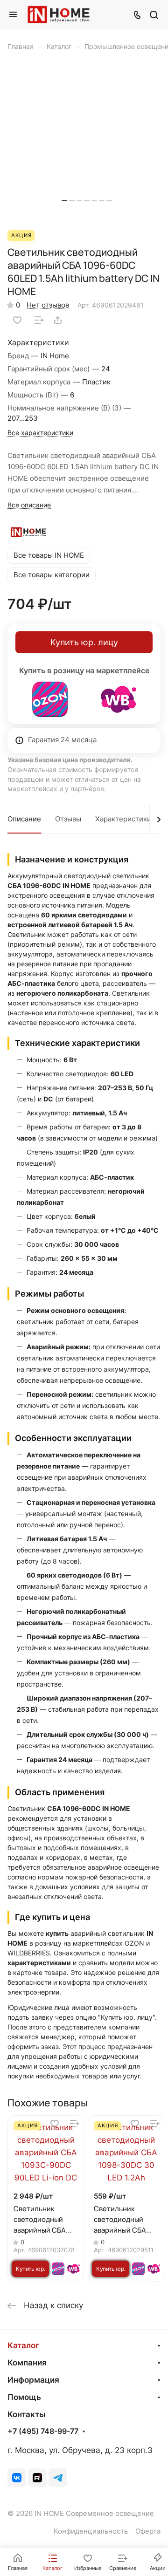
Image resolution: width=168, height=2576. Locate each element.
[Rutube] (37, 2478)
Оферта (148, 2531)
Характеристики (123, 819)
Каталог (23, 2345)
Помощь (24, 2397)
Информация (33, 2380)
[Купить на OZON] (50, 699)
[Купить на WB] (119, 699)
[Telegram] (58, 2478)
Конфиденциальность (91, 2531)
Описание (24, 819)
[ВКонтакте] (17, 2478)
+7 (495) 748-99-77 (43, 2432)
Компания (27, 2363)
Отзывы (68, 819)
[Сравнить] (39, 320)
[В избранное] (17, 320)
